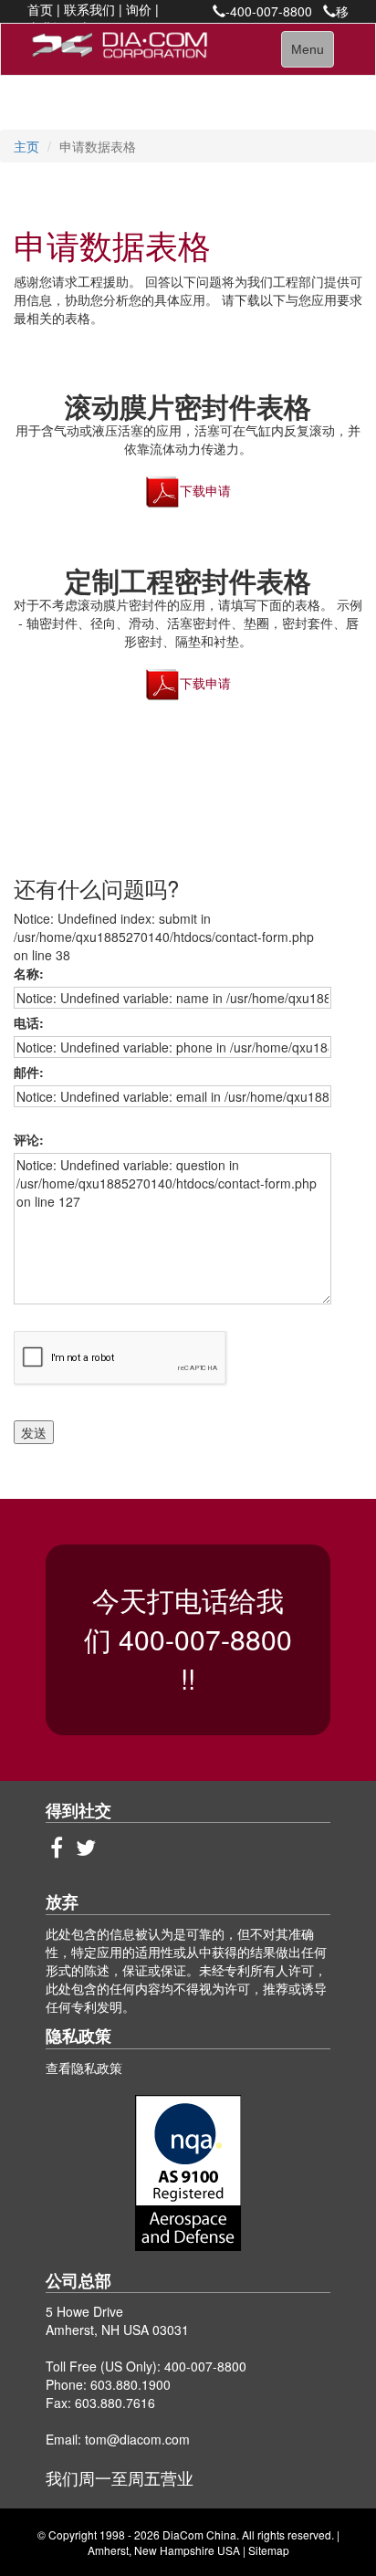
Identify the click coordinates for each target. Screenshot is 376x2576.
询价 (139, 9)
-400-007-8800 (269, 11)
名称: (32, 973)
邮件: (32, 1072)
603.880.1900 (131, 2384)
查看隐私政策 (84, 2068)
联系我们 (89, 9)
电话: (32, 1022)
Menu (312, 54)
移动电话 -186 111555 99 (282, 20)
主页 (26, 146)
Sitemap (269, 2550)
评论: (32, 1139)
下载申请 (205, 490)
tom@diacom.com (137, 2439)
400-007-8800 (205, 1639)
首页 (40, 9)
